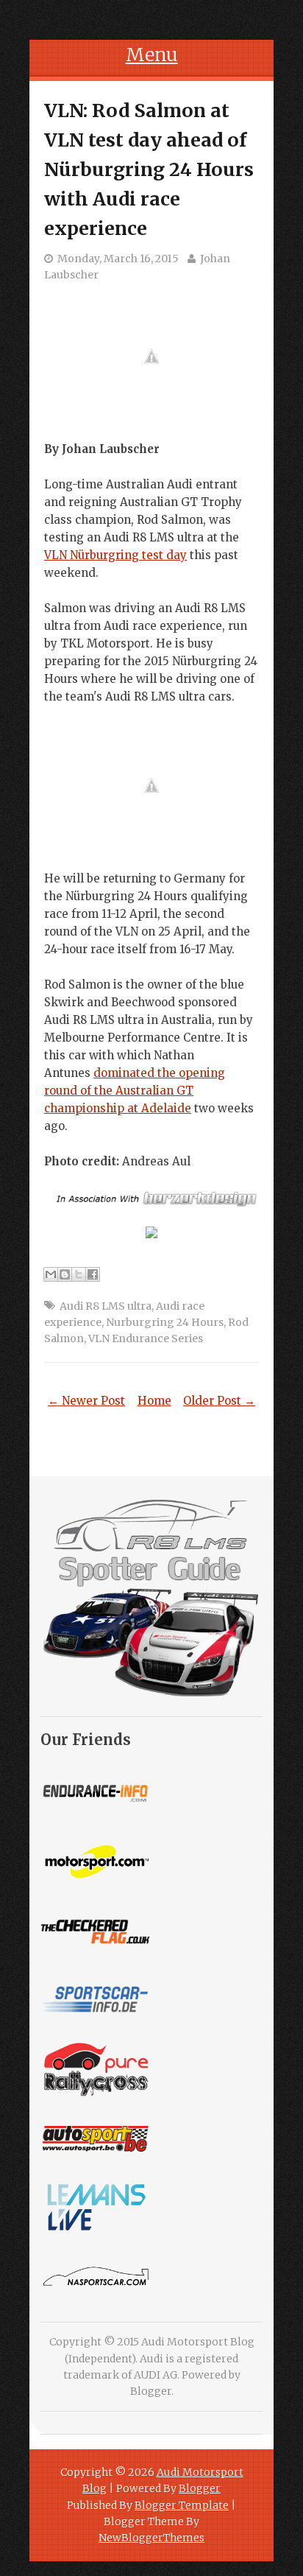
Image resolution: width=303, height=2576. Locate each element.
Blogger (151, 2391)
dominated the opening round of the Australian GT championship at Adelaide (135, 1091)
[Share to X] (79, 1274)
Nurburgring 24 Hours (165, 1322)
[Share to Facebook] (93, 1274)
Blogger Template (182, 2505)
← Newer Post (86, 1401)
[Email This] (51, 1274)
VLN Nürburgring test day (115, 555)
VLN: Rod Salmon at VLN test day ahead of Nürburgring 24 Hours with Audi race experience (149, 169)
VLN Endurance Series (146, 1338)
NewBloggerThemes (151, 2538)
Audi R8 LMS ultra (106, 1306)
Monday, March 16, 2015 (118, 259)
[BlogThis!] (65, 1274)
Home (154, 1401)
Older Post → (219, 1401)
